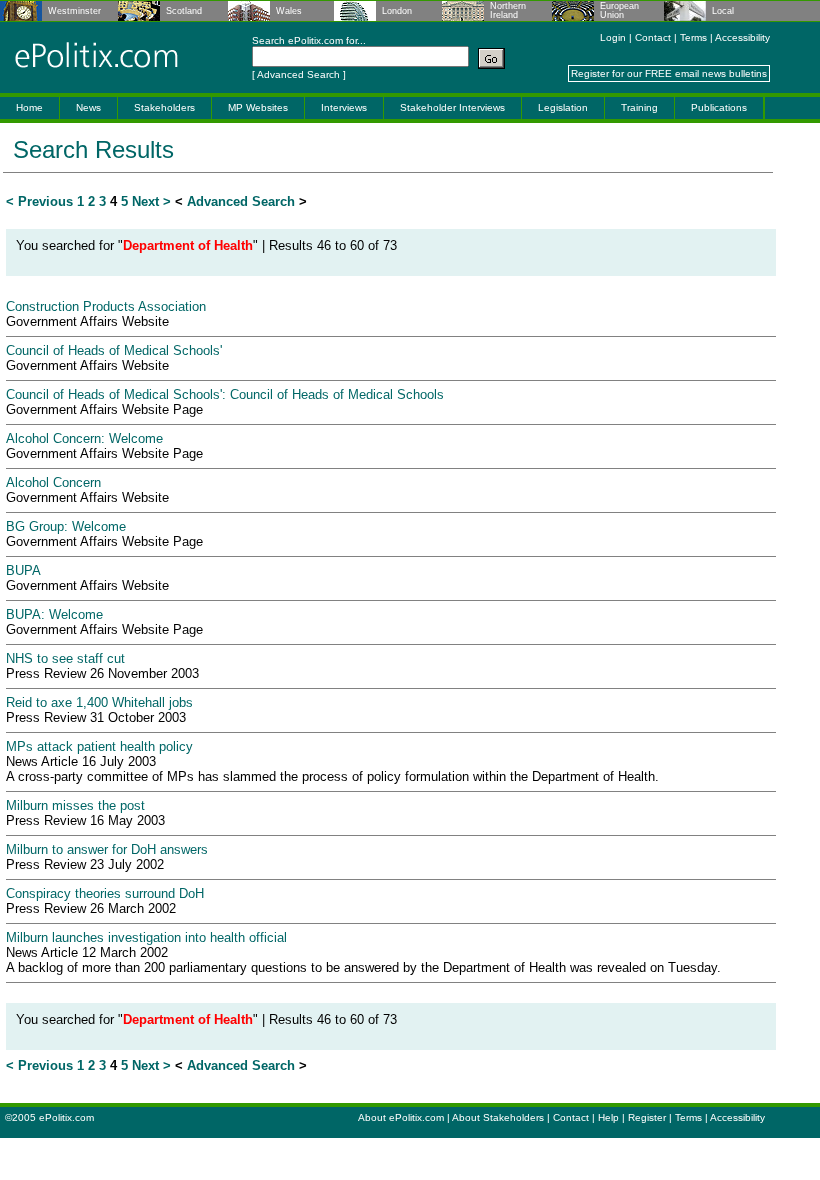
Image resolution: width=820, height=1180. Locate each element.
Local (723, 11)
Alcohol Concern (53, 482)
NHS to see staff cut (65, 658)
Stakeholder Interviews (452, 107)
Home (29, 107)
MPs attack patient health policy (99, 746)
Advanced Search (298, 74)
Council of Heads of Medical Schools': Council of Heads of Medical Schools (225, 394)
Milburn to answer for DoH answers (107, 849)
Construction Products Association (106, 306)
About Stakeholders (498, 1117)
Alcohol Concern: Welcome (84, 438)
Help (608, 1117)
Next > (151, 201)
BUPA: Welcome (54, 614)
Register (647, 1117)
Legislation (563, 107)
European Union (619, 11)
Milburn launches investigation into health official (146, 937)
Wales (289, 11)
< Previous (39, 201)
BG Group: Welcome (66, 526)
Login (613, 37)
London (397, 11)
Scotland (184, 11)
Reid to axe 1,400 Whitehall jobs (99, 702)
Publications (719, 107)
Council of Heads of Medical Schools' (114, 350)
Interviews (344, 107)
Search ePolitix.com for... (309, 40)
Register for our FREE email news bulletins (669, 73)
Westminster (74, 11)
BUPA (23, 570)
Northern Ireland (508, 11)
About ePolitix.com (401, 1117)
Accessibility (742, 37)
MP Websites (258, 107)
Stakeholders (164, 107)
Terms (693, 37)
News (88, 107)
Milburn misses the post (75, 805)
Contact (653, 37)
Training (639, 107)
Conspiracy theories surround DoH (105, 893)
